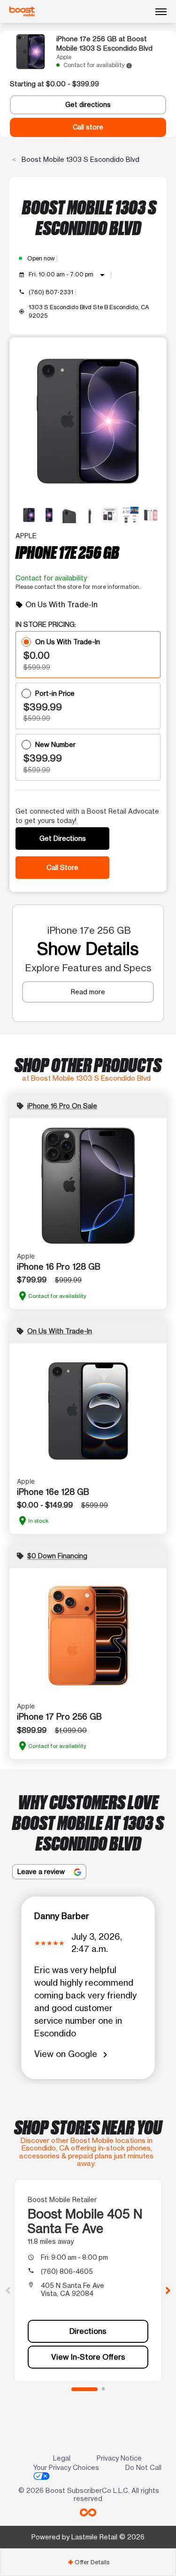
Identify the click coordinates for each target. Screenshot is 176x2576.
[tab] (88, 2562)
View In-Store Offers (88, 2357)
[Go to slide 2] (103, 2389)
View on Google (73, 2054)
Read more (88, 992)
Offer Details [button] (88, 2562)
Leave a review (42, 1871)
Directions (88, 2331)
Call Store (62, 867)
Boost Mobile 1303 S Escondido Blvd (80, 159)
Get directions (88, 105)
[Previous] (8, 2290)
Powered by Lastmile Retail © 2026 (88, 2537)
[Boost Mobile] (22, 12)
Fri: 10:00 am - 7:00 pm (68, 275)
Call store (88, 127)
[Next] (168, 2290)
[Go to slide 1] (84, 2389)
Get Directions (63, 838)
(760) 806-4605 (67, 2271)
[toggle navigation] (161, 12)
